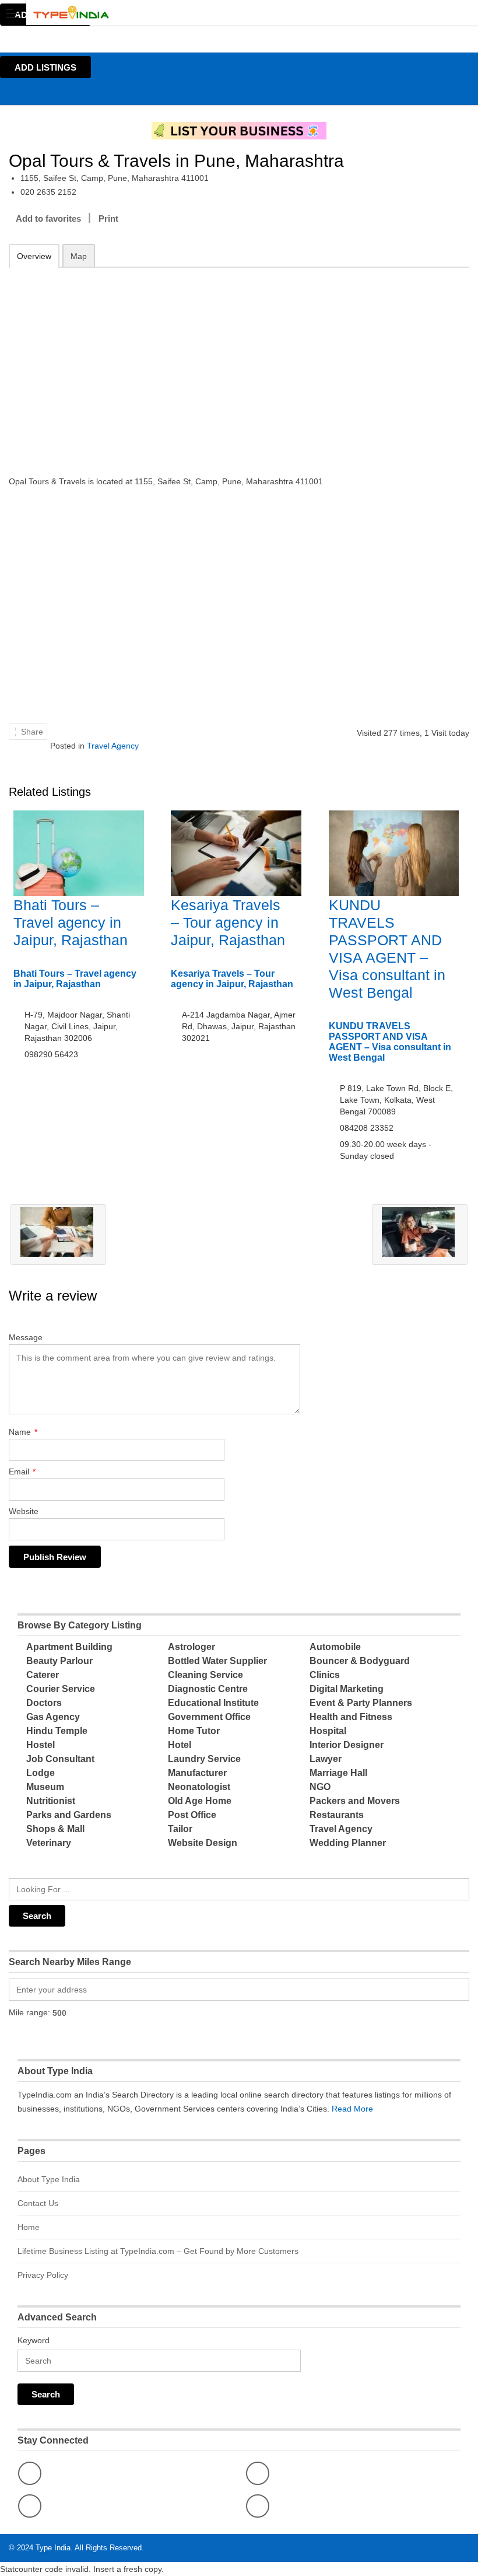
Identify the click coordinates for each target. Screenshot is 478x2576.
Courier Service (61, 1689)
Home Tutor (194, 1731)
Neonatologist (199, 1787)
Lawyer (326, 1759)
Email (22, 1471)
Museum (45, 1787)
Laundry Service (204, 1759)
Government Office (209, 1717)
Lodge (41, 1773)
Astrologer (191, 1647)
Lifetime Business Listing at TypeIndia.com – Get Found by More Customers (158, 2251)
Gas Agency (53, 1717)
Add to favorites (48, 219)
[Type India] (228, 13)
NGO (320, 1787)
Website (24, 1511)
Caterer (43, 1675)
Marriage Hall (338, 1773)
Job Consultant (60, 1759)
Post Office (192, 1815)
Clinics (325, 1675)
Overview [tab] (34, 256)
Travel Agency (113, 746)
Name (23, 1432)
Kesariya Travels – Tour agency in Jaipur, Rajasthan (228, 922)
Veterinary (49, 1843)
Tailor (180, 1829)
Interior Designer (347, 1745)
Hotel (180, 1745)
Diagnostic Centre (208, 1689)
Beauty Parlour (59, 1661)
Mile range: (29, 2012)
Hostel (41, 1745)
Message (26, 1337)
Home (29, 2227)
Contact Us (38, 2203)
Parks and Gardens (69, 1815)
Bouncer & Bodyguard (360, 1661)
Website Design (203, 1843)
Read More (352, 2109)
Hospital (328, 1731)
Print (108, 219)
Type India (53, 2548)
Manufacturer (197, 1773)
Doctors (44, 1703)
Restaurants (337, 1815)
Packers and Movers (355, 1801)
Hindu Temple (57, 1731)
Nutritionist (51, 1801)
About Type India (49, 2179)
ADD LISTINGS (45, 67)
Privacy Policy (43, 2275)
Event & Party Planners (361, 1703)
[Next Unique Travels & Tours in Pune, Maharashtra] (420, 1235)
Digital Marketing (347, 1689)
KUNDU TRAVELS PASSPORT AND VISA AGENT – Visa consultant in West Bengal (390, 1042)
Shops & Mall (55, 1829)
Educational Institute (213, 1703)
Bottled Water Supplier (217, 1661)
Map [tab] (79, 256)
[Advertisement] (239, 363)
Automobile (335, 1647)
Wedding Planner (348, 1843)
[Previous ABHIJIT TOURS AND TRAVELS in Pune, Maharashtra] (58, 1235)
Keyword (34, 2340)
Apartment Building (69, 1647)
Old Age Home (200, 1801)
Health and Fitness (351, 1717)
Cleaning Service (205, 1675)
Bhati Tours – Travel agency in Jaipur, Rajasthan (71, 922)
